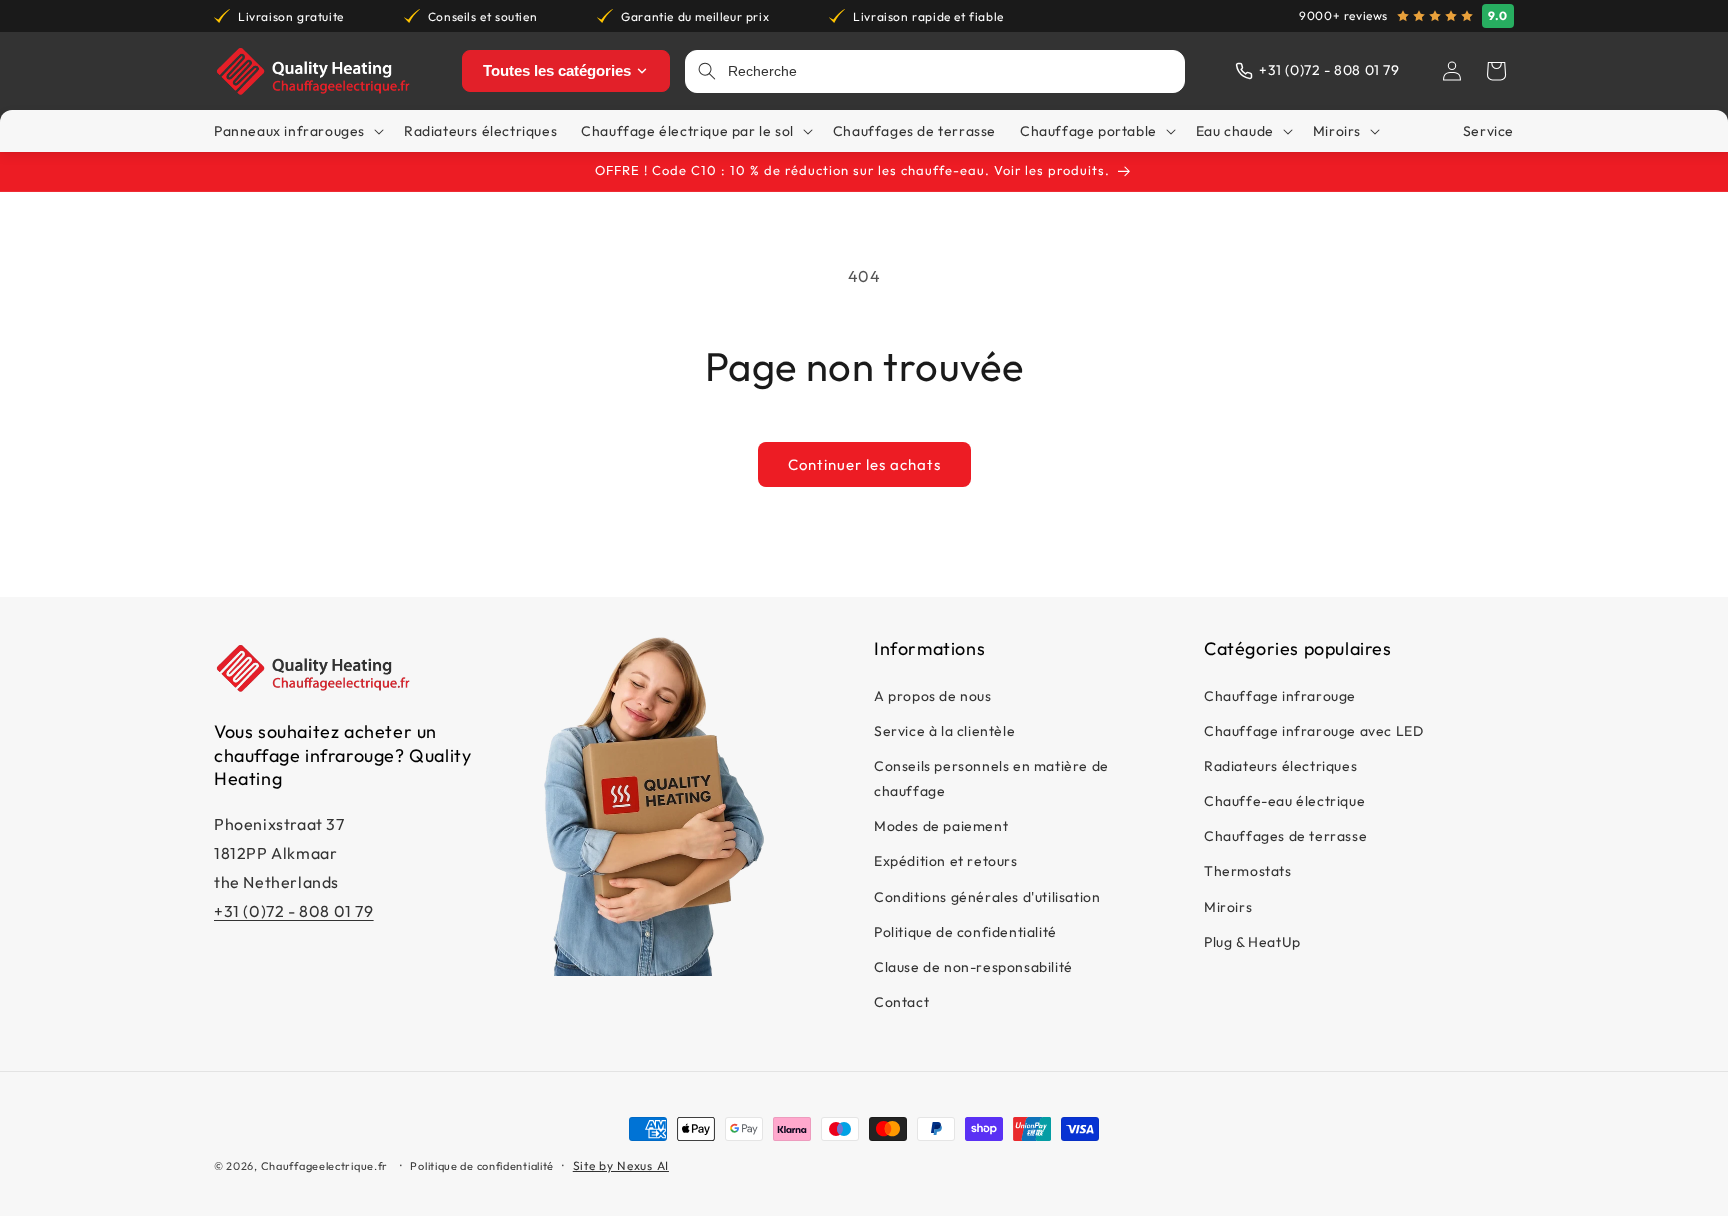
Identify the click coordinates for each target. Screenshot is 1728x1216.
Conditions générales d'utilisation (987, 897)
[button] (1496, 71)
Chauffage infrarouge (1280, 696)
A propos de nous (933, 696)
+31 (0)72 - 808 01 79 (294, 911)
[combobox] (950, 71)
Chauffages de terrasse (1285, 836)
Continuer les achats (864, 464)
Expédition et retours (946, 862)
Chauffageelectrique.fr (324, 1166)
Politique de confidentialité (965, 932)
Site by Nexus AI (621, 1165)
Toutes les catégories (557, 70)
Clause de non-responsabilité (973, 967)
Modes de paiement (941, 826)
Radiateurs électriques (1280, 766)
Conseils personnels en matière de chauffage (991, 778)
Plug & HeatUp (1252, 942)
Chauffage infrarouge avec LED (1313, 731)
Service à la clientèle (944, 731)
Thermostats (1248, 872)
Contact (901, 1002)
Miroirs (1228, 907)
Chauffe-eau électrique (1284, 801)
